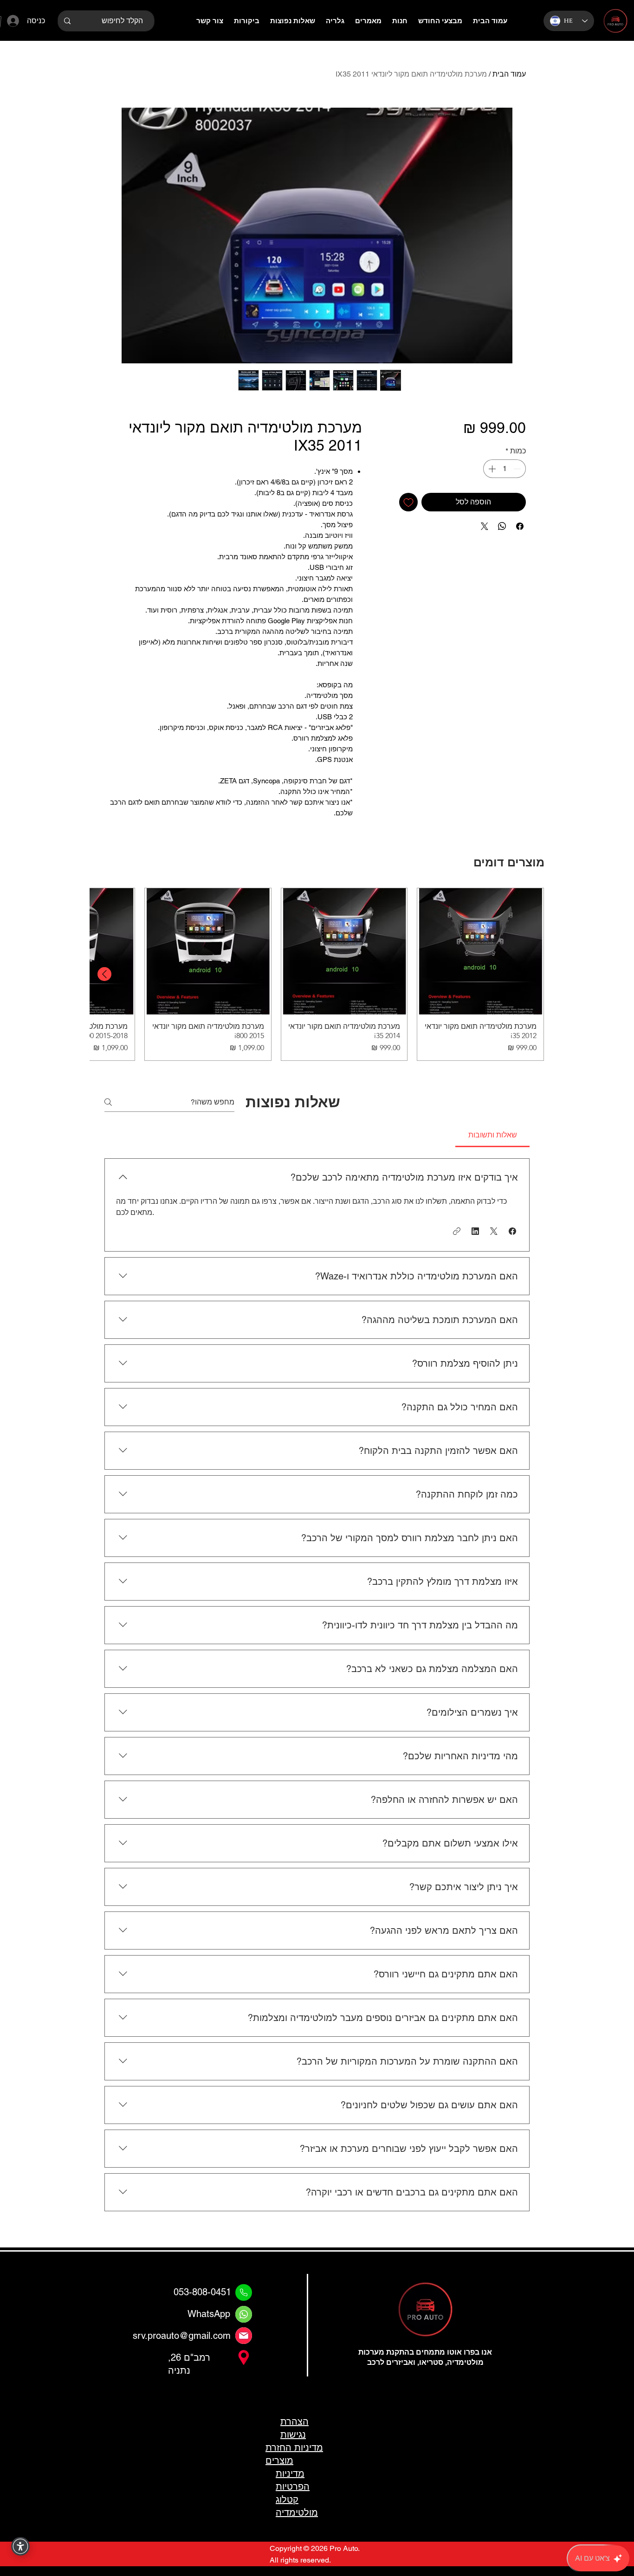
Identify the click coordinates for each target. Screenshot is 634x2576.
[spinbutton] (505, 469)
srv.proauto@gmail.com (182, 2336)
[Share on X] (485, 526)
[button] (512, 1231)
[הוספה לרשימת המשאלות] (408, 502)
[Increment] (491, 469)
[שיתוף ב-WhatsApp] (502, 526)
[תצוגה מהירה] (480, 951)
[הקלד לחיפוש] (67, 21)
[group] (317, 974)
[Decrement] (518, 469)
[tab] (492, 1135)
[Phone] (244, 2292)
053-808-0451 (202, 2292)
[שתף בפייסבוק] (520, 526)
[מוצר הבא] (104, 974)
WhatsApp (209, 2314)
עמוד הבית (509, 74)
